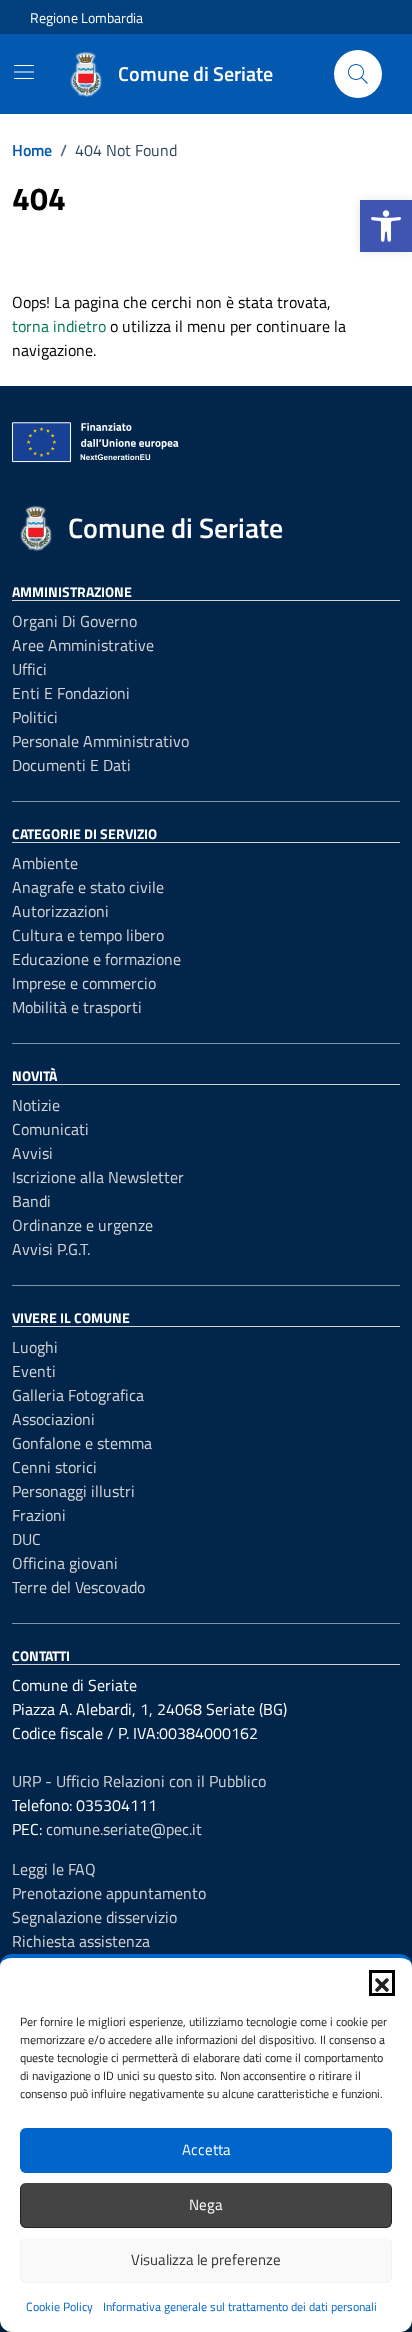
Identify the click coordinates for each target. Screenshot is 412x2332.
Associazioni (53, 1419)
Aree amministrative (83, 645)
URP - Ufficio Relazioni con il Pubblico (139, 1781)
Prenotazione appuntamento (109, 1893)
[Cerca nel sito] (358, 74)
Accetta (206, 2149)
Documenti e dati (71, 765)
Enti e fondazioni (71, 693)
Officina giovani (65, 1563)
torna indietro (59, 326)
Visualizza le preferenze (206, 2259)
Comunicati (50, 1129)
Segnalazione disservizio (94, 1917)
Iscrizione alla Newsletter (98, 1177)
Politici (35, 717)
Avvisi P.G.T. (51, 1249)
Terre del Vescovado (78, 1587)
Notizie (36, 1105)
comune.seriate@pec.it (124, 1829)
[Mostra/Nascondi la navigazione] (24, 72)
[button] (386, 226)
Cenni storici (54, 1467)
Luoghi (35, 1347)
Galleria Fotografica (78, 1395)
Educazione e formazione (96, 959)
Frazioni (39, 1515)
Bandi (31, 1201)
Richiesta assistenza (81, 1941)
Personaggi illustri (73, 1491)
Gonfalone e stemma (82, 1443)
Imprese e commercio (84, 983)
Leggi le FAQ (54, 1869)
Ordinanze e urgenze (82, 1225)
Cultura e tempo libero (88, 935)
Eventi (34, 1371)
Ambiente (45, 863)
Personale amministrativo (100, 741)
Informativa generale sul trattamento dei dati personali (240, 2306)
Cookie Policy (59, 2306)
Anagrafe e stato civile (88, 887)
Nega (206, 2204)
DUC (26, 1539)
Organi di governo (74, 621)
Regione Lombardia (86, 17)
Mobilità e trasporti (77, 1007)
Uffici (29, 669)
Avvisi (32, 1153)
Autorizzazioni (60, 911)
